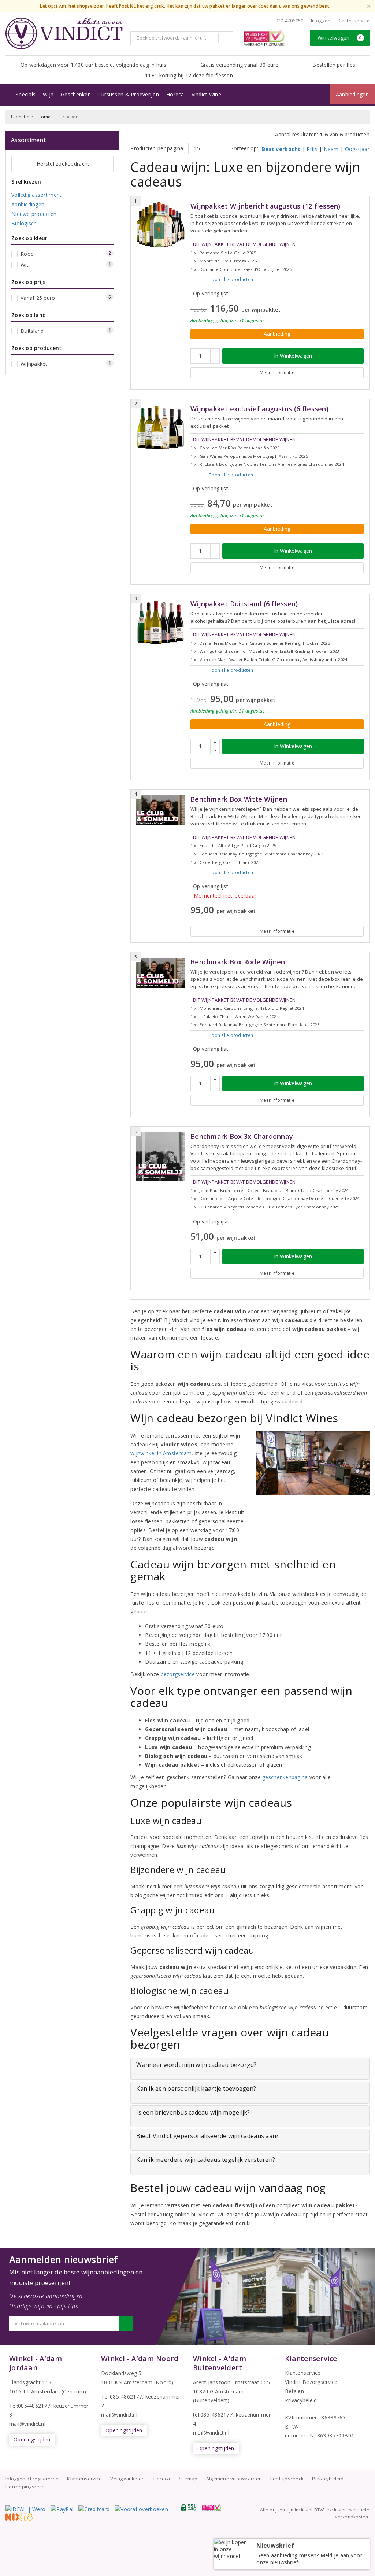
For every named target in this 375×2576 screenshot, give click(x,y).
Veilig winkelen (127, 2479)
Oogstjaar (357, 149)
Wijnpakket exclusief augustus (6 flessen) (259, 409)
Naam (331, 149)
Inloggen (321, 21)
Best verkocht (281, 149)
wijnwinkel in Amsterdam (161, 1453)
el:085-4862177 (123, 2397)
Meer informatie (277, 373)
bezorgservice (178, 1674)
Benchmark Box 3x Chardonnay (242, 1136)
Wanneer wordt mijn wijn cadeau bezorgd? (196, 2065)
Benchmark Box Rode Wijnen (238, 962)
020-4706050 (289, 21)
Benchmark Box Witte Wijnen (239, 799)
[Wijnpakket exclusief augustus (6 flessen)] (161, 428)
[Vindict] (64, 33)
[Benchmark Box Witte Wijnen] (161, 810)
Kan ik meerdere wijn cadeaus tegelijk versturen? (206, 2160)
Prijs (312, 149)
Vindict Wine (206, 94)
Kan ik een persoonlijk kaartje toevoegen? (196, 2089)
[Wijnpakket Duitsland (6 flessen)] (161, 623)
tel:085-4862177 (213, 2415)
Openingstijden (32, 2439)
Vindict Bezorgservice (311, 2382)
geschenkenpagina (285, 1777)
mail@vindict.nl (27, 2424)
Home (44, 117)
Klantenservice (354, 21)
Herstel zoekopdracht (63, 164)
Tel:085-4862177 (30, 2406)
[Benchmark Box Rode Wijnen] (161, 973)
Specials (26, 94)
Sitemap (188, 2479)
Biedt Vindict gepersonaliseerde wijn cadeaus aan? (207, 2136)
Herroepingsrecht (26, 2487)
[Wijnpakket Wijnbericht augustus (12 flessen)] (161, 225)
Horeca (175, 94)
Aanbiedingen (352, 94)
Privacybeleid (301, 2400)
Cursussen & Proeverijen (129, 94)
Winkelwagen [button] (340, 38)
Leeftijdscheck (287, 2479)
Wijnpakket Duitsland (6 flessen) (244, 604)
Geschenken (76, 94)
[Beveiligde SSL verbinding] (211, 2507)
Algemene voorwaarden (234, 2479)
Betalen (294, 2391)
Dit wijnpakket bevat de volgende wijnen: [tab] (244, 256)
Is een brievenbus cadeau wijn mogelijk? (193, 2112)
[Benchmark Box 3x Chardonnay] (161, 1157)
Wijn (48, 94)
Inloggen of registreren (32, 2479)
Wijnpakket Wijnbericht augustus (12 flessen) (266, 206)
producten (231, 279)
